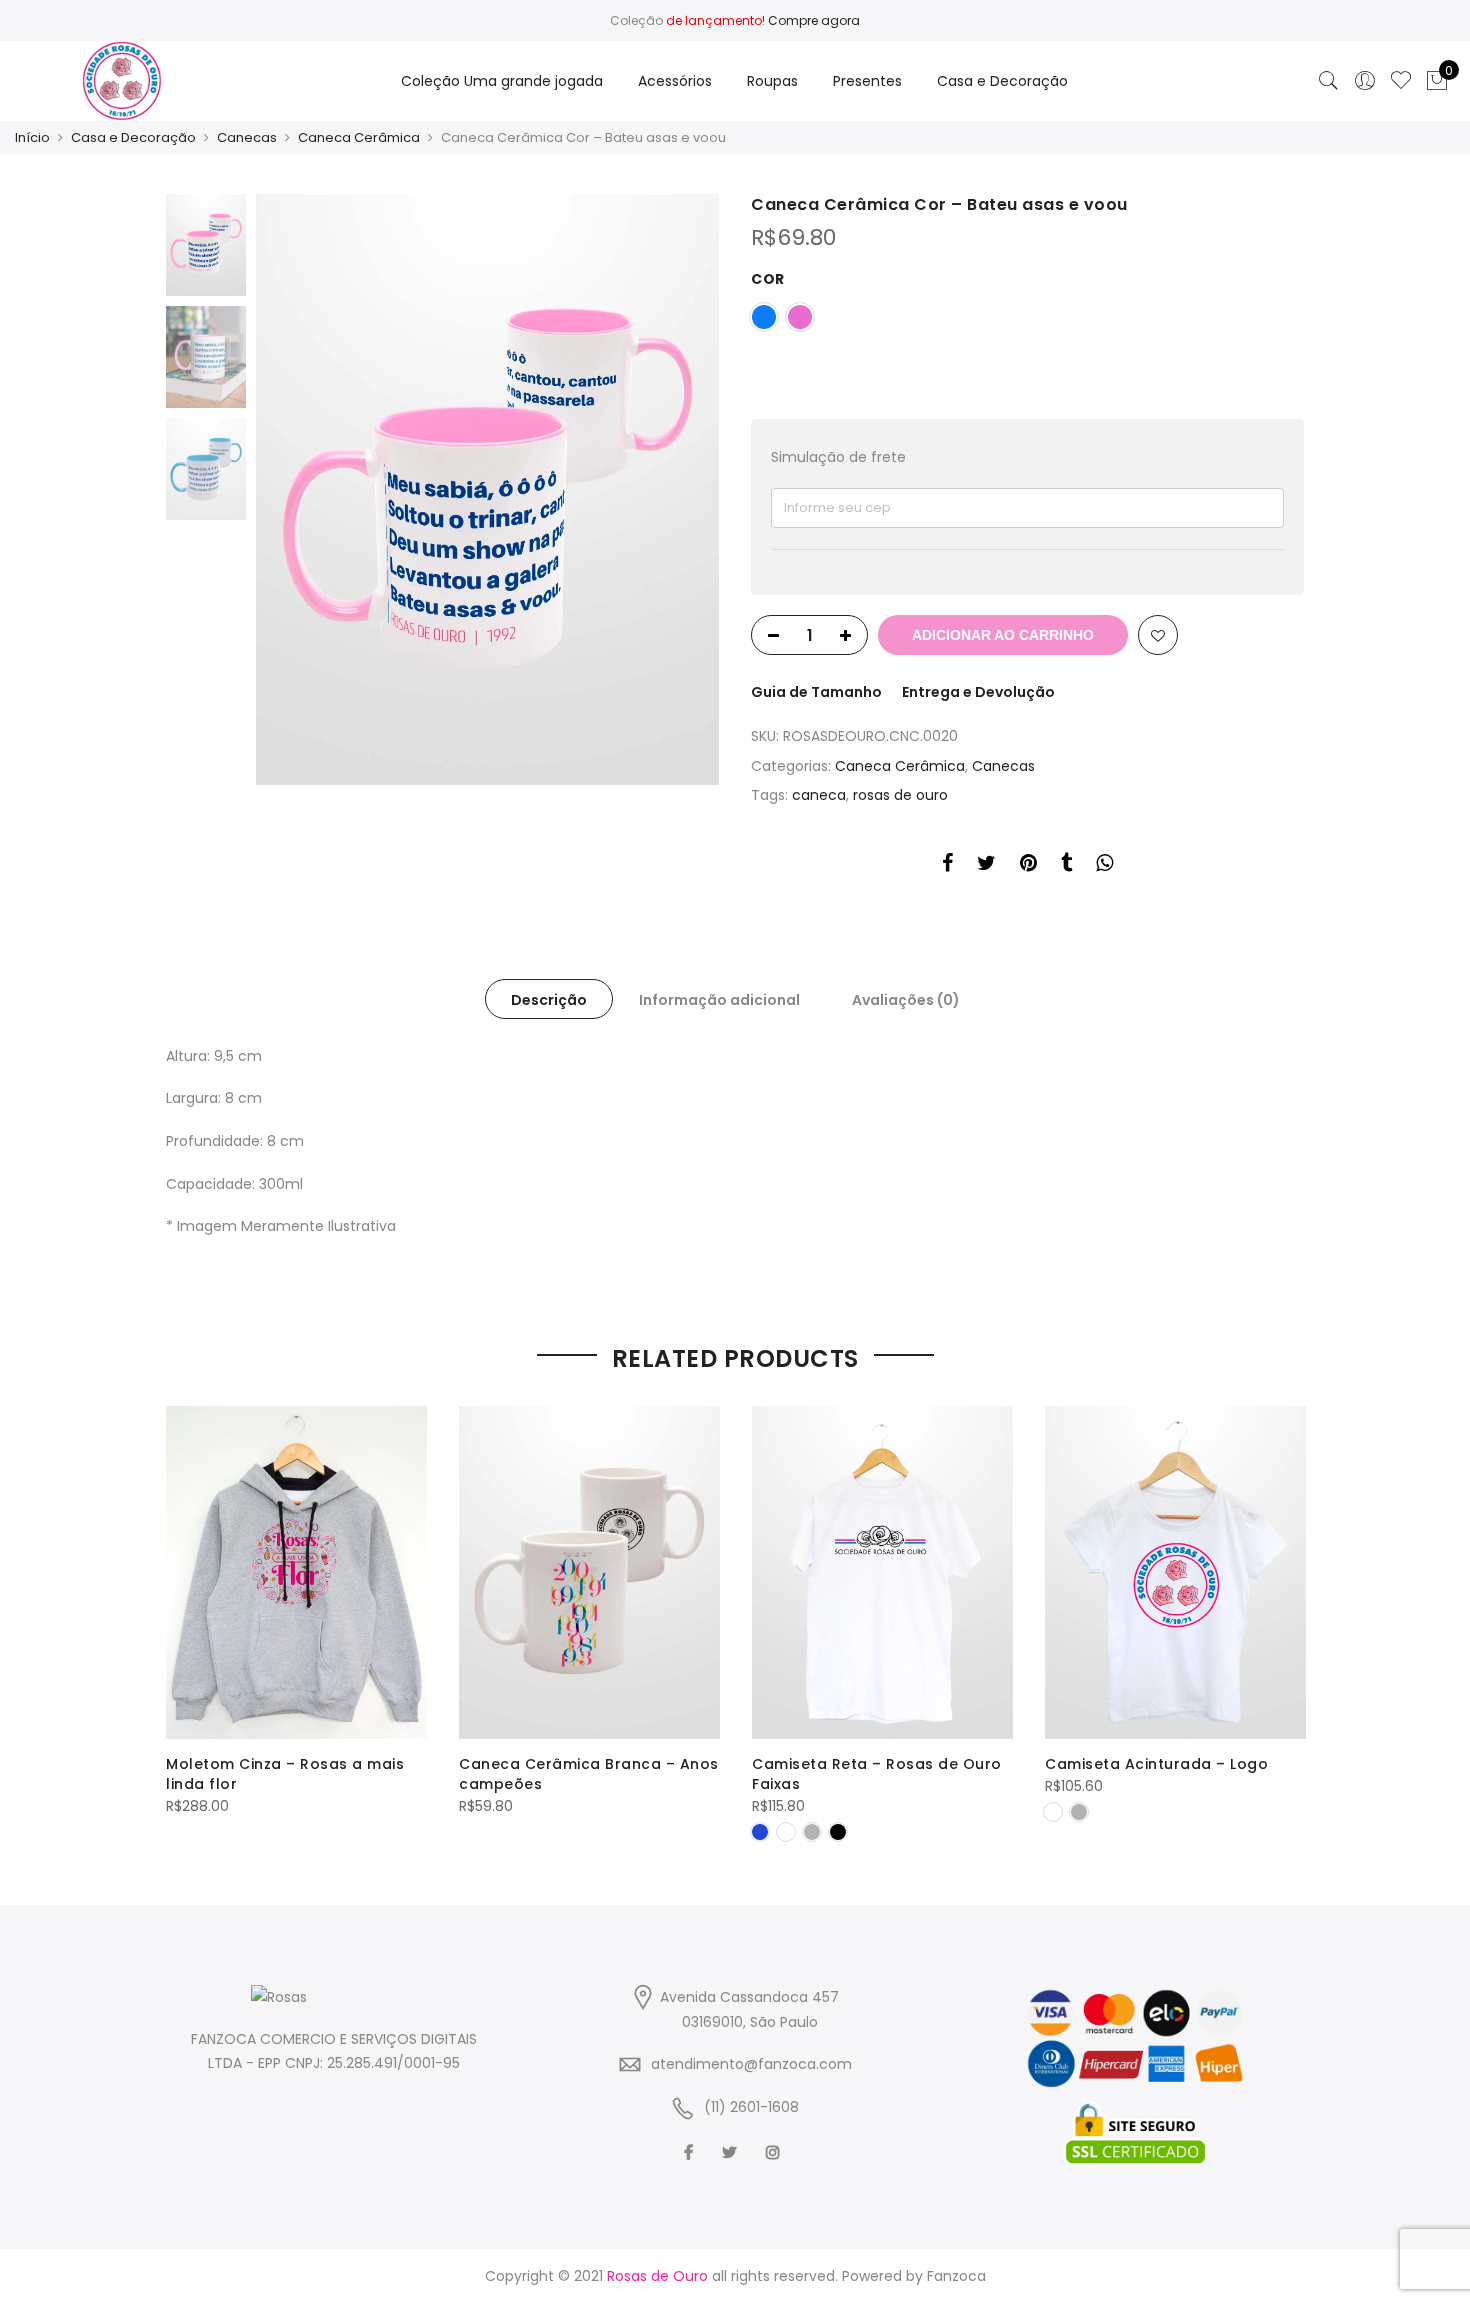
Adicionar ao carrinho (1003, 635)
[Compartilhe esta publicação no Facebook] (947, 866)
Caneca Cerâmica (359, 137)
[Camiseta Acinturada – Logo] (1175, 1572)
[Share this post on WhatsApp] (1104, 866)
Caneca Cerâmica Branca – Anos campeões (589, 1774)
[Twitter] (732, 2151)
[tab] (549, 999)
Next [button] (685, 489)
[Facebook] (691, 2151)
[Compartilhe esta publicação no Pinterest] (1028, 866)
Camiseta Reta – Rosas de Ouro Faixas (877, 1774)
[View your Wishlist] (1401, 81)
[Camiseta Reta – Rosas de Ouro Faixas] (882, 1572)
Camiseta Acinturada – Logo (1156, 1764)
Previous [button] (305, 489)
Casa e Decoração (1002, 81)
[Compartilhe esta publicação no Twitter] (986, 866)
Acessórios (675, 81)
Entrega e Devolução (978, 692)
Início (32, 137)
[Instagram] (775, 2151)
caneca (819, 795)
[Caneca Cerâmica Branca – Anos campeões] (589, 1572)
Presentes (867, 81)
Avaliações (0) (906, 1000)
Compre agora (814, 20)
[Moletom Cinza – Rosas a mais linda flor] (296, 1572)
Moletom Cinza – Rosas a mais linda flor (285, 1774)
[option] (487, 489)
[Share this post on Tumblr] (1066, 866)
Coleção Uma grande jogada (502, 81)
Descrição (549, 1000)
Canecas (247, 137)
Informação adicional (719, 1000)
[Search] (1329, 81)
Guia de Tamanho (816, 692)
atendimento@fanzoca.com (751, 2064)
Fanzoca (956, 2276)
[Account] (1365, 81)
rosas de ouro (900, 795)
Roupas (772, 81)
